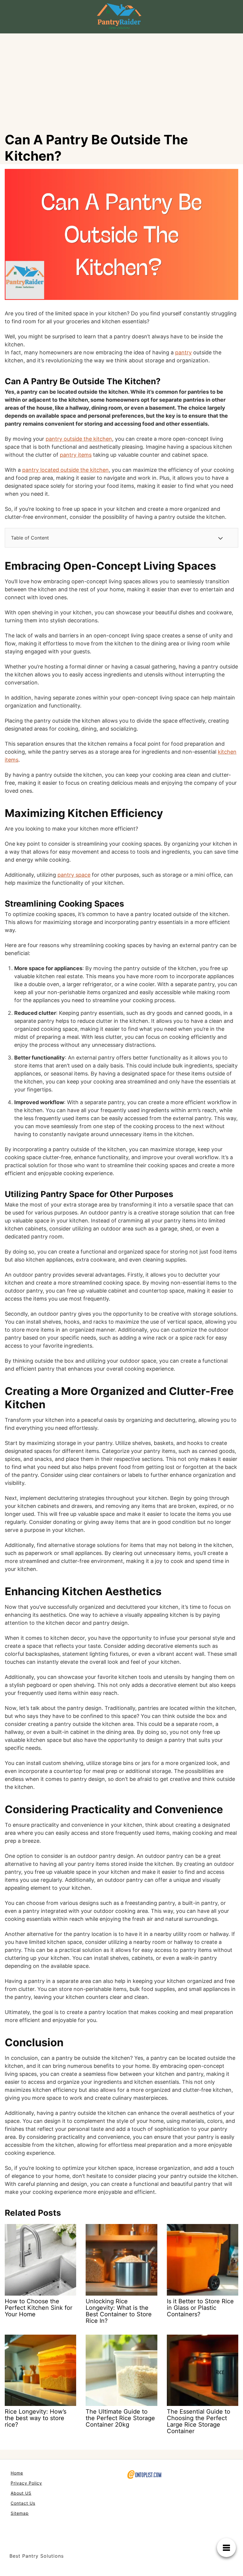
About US (21, 2493)
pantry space (74, 875)
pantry (183, 352)
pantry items (76, 455)
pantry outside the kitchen (79, 439)
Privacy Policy (26, 2483)
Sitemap (20, 2513)
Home (17, 2473)
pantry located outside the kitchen (65, 470)
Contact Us (23, 2503)
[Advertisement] (121, 78)
